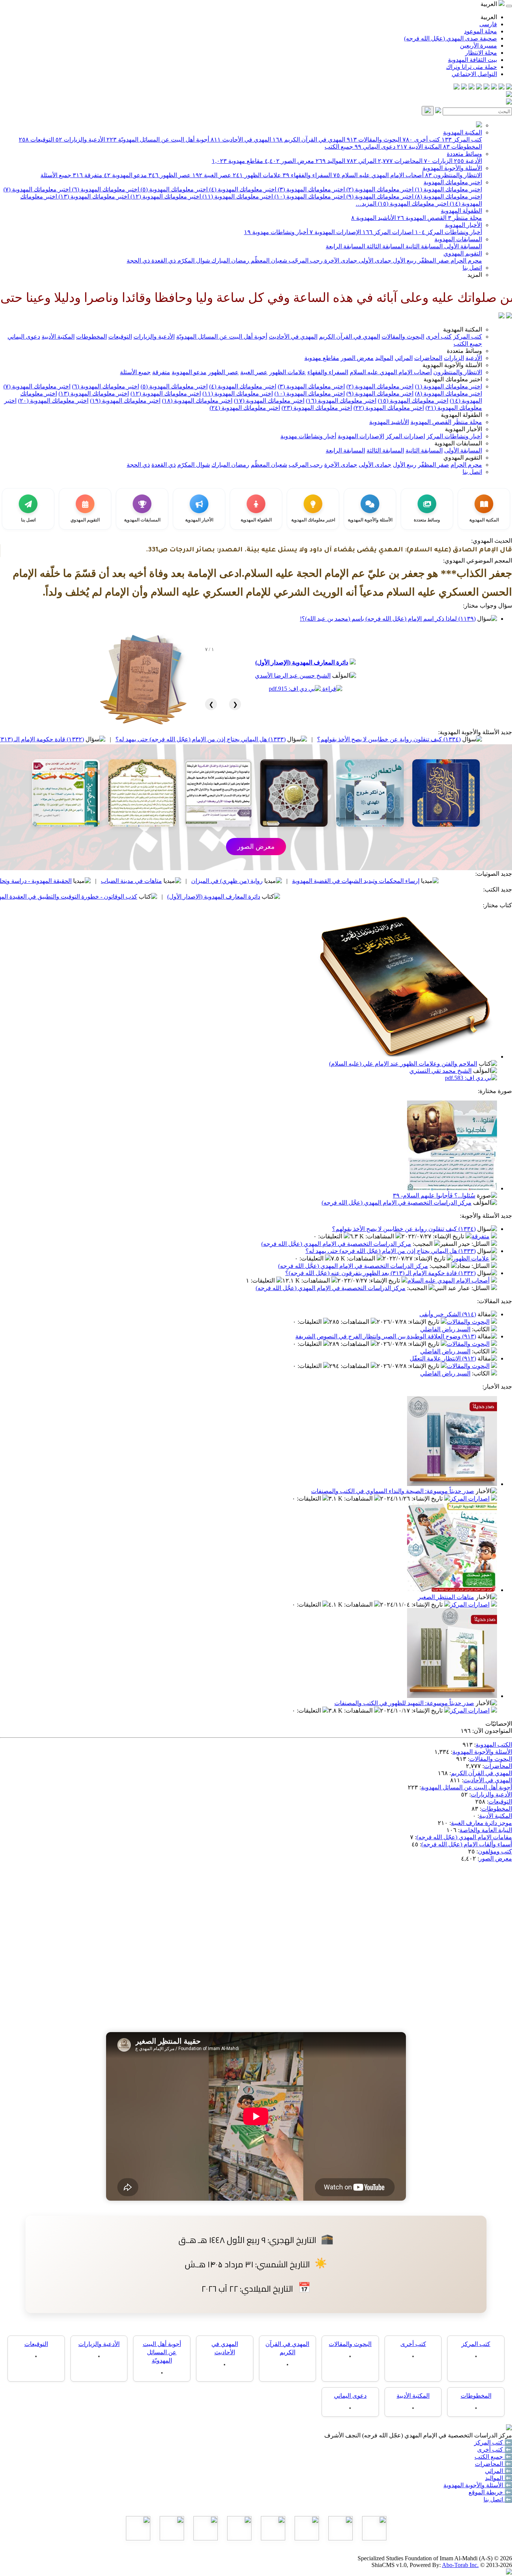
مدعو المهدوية (125, 175)
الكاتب (481, 1329)
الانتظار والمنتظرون (454, 175)
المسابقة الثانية (423, 246)
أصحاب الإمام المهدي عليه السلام (378, 175)
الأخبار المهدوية (463, 225)
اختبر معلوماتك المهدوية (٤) (242, 189)
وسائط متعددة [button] (464, 351)
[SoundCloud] (472, 87)
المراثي (362, 161)
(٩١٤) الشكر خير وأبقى (448, 1314)
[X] (494, 87)
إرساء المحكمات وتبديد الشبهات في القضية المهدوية (439, 881)
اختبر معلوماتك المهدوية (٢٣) (317, 408)
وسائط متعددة (464, 154)
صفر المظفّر (433, 261)
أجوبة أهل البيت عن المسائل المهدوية (466, 1787)
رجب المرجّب (305, 261)
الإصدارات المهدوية (335, 232)
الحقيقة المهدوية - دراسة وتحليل (116, 881)
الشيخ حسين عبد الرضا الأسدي (293, 676)
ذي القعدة (163, 261)
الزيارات (438, 161)
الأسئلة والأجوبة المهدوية (452, 168)
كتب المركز (462, 140)
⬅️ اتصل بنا (498, 2499)
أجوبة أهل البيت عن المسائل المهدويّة (158, 140)
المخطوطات (463, 147)
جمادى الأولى (374, 261)
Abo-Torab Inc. (460, 2565)
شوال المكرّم (193, 261)
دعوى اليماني (375, 147)
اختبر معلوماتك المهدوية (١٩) (125, 401)
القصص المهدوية (422, 218)
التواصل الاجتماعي (474, 74)
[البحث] (428, 111)
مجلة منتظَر (465, 218)
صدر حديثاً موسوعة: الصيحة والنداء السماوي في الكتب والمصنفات (393, 1491)
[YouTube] (479, 87)
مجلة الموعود (481, 31)
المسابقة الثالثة (385, 246)
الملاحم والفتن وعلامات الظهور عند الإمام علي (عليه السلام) (403, 1064)
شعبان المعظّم (268, 261)
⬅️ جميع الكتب (493, 2457)
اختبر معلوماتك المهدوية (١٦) (341, 401)
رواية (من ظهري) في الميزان (311, 881)
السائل (481, 1244)
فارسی (488, 24)
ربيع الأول (404, 261)
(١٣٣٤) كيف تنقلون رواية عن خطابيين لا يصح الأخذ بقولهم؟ (404, 1229)
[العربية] (502, 316)
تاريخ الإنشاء (449, 1236)
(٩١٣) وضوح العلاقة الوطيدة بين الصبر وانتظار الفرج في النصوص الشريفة (386, 1336)
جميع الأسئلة (56, 175)
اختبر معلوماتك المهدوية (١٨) (197, 401)
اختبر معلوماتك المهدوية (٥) (173, 189)
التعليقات (331, 1236)
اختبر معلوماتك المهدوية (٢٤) (245, 408)
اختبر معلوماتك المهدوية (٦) (105, 189)
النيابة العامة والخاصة (486, 1830)
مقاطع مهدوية (237, 161)
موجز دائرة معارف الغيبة (481, 1823)
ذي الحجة (138, 261)
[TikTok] (464, 87)
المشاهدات (380, 1236)
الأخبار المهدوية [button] (463, 429)
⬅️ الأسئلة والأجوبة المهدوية (478, 2485)
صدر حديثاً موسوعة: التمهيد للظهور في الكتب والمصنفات (404, 1703)
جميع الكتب (339, 147)
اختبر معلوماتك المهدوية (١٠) (309, 196)
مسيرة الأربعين (478, 46)
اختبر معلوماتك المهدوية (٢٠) (53, 401)
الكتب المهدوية (494, 1745)
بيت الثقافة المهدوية (472, 60)
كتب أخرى (421, 140)
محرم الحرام (466, 261)
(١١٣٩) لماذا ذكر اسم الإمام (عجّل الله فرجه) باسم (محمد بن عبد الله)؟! (388, 619)
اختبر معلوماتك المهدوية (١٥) (412, 204)
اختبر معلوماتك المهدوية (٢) (379, 189)
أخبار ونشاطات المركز (448, 232)
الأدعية (468, 161)
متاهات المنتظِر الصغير (446, 1597)
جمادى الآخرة (340, 261)
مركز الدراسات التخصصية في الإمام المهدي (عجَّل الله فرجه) (397, 1203)
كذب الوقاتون (31, 881)
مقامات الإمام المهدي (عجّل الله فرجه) (464, 1837)
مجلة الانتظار (481, 53)
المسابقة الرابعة (345, 246)
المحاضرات (400, 161)
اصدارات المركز (388, 232)
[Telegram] (502, 87)
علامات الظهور (257, 175)
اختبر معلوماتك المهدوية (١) (448, 189)
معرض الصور (289, 161)
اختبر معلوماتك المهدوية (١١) (237, 196)
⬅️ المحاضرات (493, 2464)
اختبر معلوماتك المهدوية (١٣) (93, 196)
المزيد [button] (475, 275)
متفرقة (88, 175)
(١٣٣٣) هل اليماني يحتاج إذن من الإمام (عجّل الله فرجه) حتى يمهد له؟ (284, 739)
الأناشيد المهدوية (374, 218)
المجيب (423, 1244)
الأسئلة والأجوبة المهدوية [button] (452, 365)
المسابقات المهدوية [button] (458, 443)
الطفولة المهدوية (461, 211)
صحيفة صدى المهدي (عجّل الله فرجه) (451, 38)
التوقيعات (36, 140)
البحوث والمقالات (374, 140)
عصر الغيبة (212, 175)
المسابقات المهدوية (458, 239)
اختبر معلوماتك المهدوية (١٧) (269, 401)
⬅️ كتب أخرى (495, 2450)
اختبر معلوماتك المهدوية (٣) (311, 189)
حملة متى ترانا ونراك (472, 67)
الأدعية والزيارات (80, 140)
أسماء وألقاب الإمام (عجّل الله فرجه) (467, 1844)
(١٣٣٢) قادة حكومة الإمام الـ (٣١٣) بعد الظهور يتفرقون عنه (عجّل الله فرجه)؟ (380, 1273)
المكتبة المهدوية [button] (463, 329)
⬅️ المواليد (499, 2478)
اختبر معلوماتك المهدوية (453, 182)
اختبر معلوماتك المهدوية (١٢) (165, 196)
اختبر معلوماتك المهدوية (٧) (37, 189)
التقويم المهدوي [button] (463, 458)
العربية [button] (490, 4)
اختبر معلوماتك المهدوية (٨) (448, 196)
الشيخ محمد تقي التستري (440, 1071)
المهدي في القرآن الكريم (309, 140)
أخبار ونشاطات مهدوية (276, 232)
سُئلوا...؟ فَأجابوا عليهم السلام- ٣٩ (434, 1195)
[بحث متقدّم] (438, 111)
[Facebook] (509, 87)
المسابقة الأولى (462, 246)
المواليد (330, 161)
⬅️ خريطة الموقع (490, 2492)
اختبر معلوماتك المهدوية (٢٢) (389, 408)
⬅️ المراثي (499, 2471)
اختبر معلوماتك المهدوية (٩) (379, 196)
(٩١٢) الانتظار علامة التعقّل (443, 1358)
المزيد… (366, 204)
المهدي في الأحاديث (241, 140)
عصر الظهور (170, 175)
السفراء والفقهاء (307, 175)
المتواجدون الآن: (492, 1731)
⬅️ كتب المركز (493, 2442)
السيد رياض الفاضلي (445, 1329)
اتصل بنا (472, 268)
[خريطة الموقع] (457, 87)
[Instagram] (487, 87)
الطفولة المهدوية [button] (461, 415)
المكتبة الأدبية (419, 147)
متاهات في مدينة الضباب (215, 881)
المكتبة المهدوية (463, 132)
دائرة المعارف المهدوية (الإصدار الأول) (302, 662)
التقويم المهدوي (463, 253)
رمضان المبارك (230, 261)
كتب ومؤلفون (495, 1851)
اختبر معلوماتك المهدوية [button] (453, 379)
